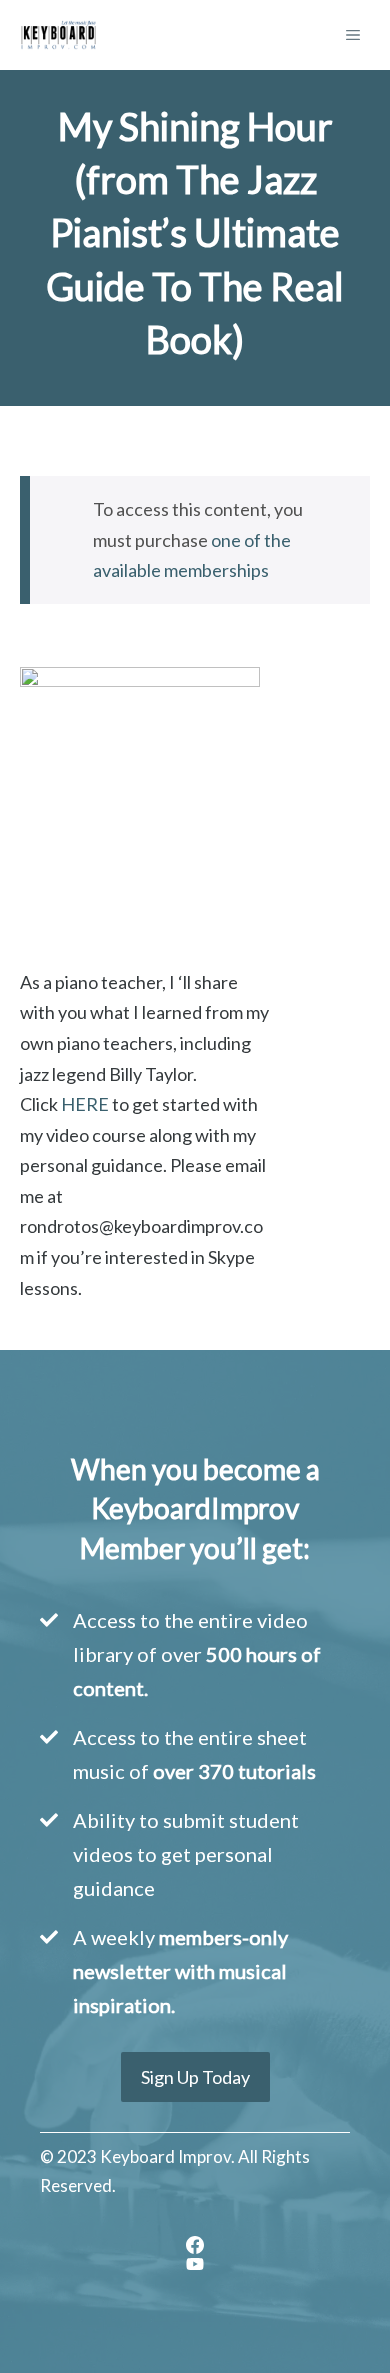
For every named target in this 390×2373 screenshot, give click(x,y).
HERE (85, 1104)
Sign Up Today (195, 2077)
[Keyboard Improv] (58, 35)
